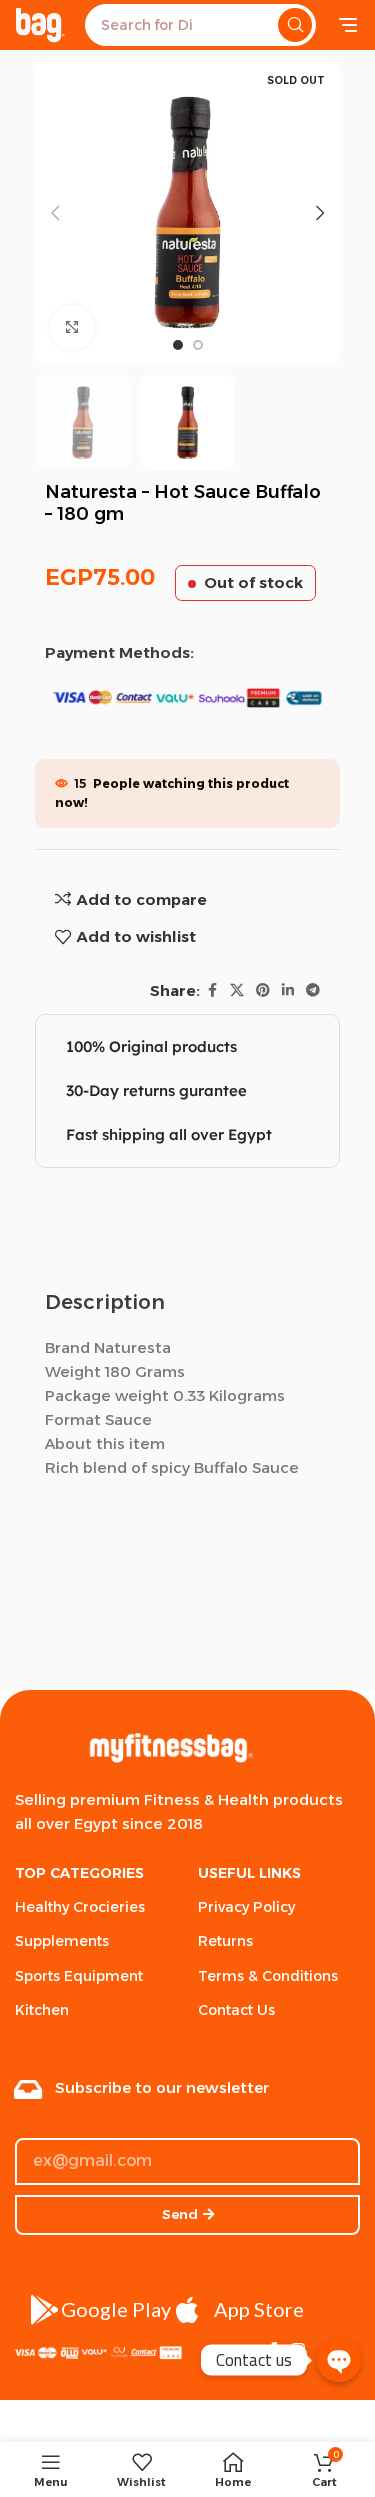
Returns (225, 1941)
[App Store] (188, 2310)
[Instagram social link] (298, 2350)
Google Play (116, 2309)
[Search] (295, 25)
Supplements (62, 1941)
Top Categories (79, 1873)
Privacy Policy (246, 1907)
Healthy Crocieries (80, 1907)
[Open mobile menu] (348, 25)
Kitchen (42, 2010)
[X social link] (237, 990)
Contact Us (236, 2010)
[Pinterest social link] (263, 990)
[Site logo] (40, 23)
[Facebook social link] (212, 990)
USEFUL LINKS (249, 1873)
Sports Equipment (79, 1976)
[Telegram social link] (313, 990)
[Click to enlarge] (72, 327)
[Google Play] (45, 2310)
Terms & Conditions (268, 1976)
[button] (55, 213)
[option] (178, 345)
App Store (259, 2309)
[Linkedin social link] (288, 990)
